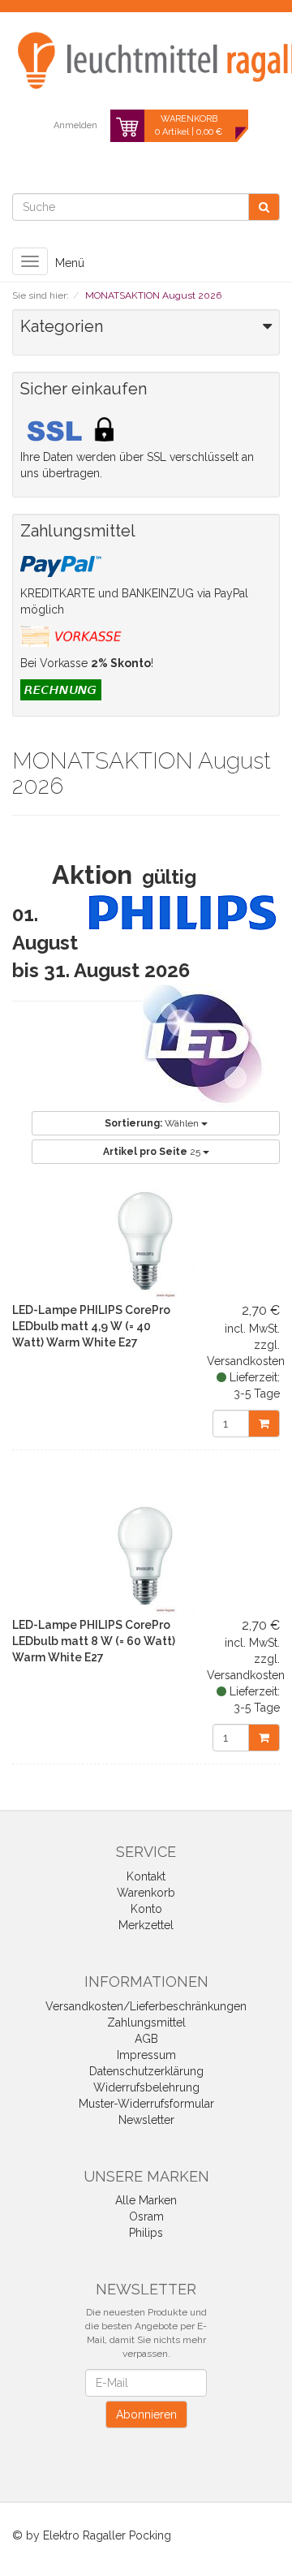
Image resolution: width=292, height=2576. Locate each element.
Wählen (153, 1123)
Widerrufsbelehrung (146, 2087)
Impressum (146, 2055)
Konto (146, 1909)
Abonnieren (146, 2414)
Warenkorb (146, 1893)
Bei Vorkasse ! (87, 663)
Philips (146, 2233)
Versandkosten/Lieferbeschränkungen (146, 2006)
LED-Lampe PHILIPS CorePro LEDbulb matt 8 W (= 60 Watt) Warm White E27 (94, 1641)
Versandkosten (246, 1361)
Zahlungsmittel (146, 2022)
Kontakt (146, 1876)
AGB (146, 2039)
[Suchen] (264, 207)
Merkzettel (146, 1925)
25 (153, 1152)
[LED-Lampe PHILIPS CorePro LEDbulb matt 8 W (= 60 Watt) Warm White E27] (146, 1556)
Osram (146, 2216)
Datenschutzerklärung (146, 2071)
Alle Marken (146, 2200)
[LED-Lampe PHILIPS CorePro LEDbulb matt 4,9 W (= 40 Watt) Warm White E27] (146, 1241)
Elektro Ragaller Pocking (107, 2535)
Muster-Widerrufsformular (146, 2104)
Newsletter (146, 2120)
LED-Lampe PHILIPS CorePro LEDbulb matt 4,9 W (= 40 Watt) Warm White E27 (91, 1326)
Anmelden (75, 125)
